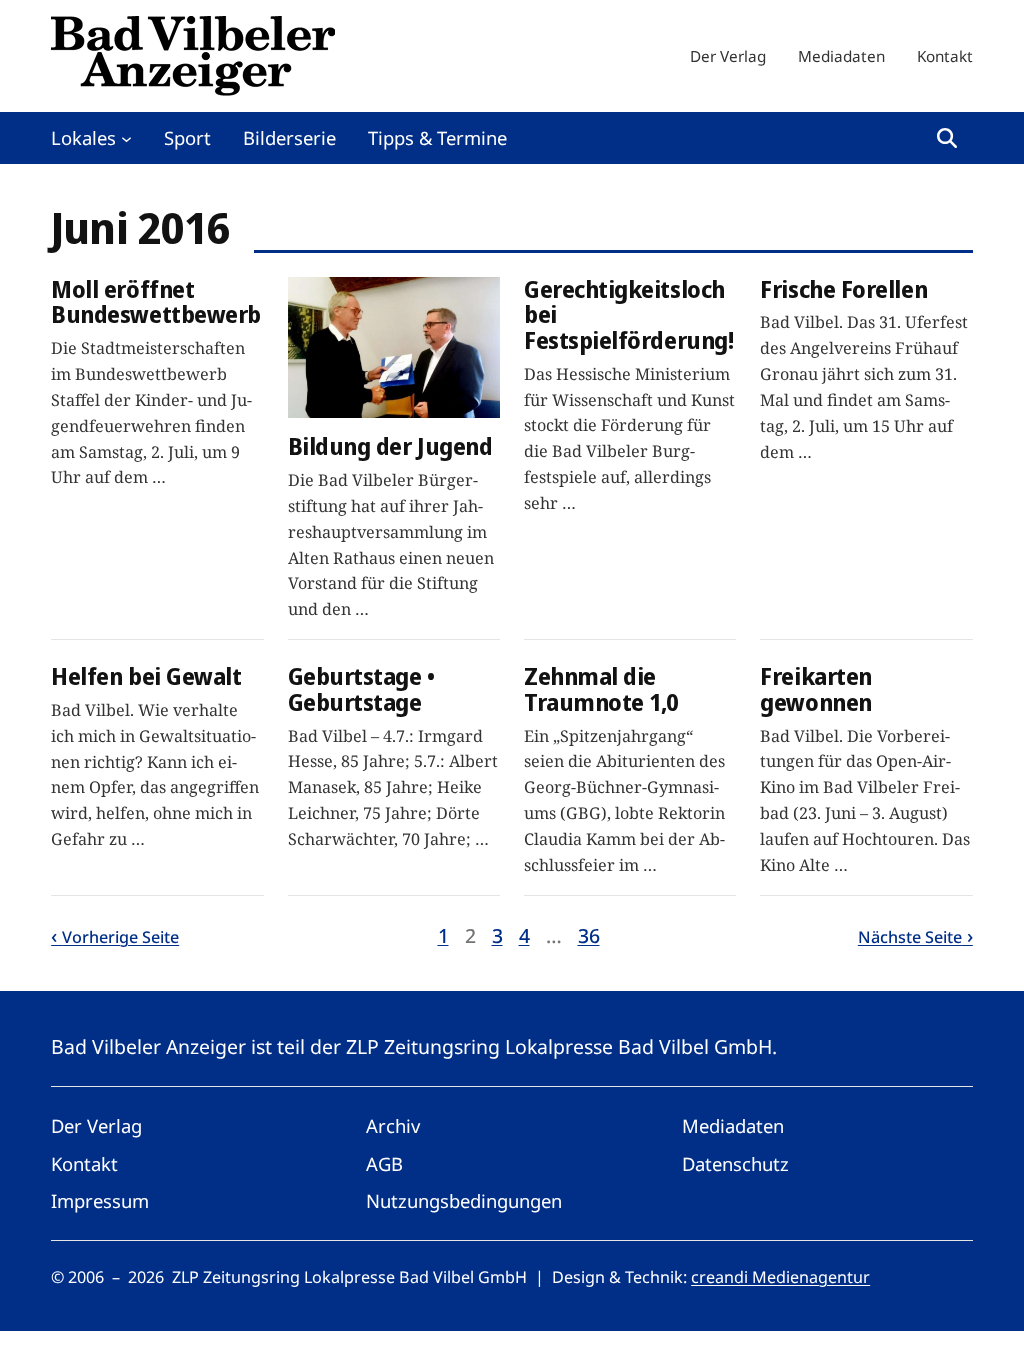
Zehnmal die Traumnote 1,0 (601, 689)
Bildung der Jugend (390, 447)
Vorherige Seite (120, 937)
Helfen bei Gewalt (146, 677)
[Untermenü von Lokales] (126, 137)
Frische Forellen (843, 290)
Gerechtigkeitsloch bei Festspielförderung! (628, 315)
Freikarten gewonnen (815, 689)
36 (589, 935)
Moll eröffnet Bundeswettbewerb (156, 302)
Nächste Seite (910, 937)
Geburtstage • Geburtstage (361, 689)
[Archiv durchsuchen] (947, 138)
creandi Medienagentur (780, 1277)
